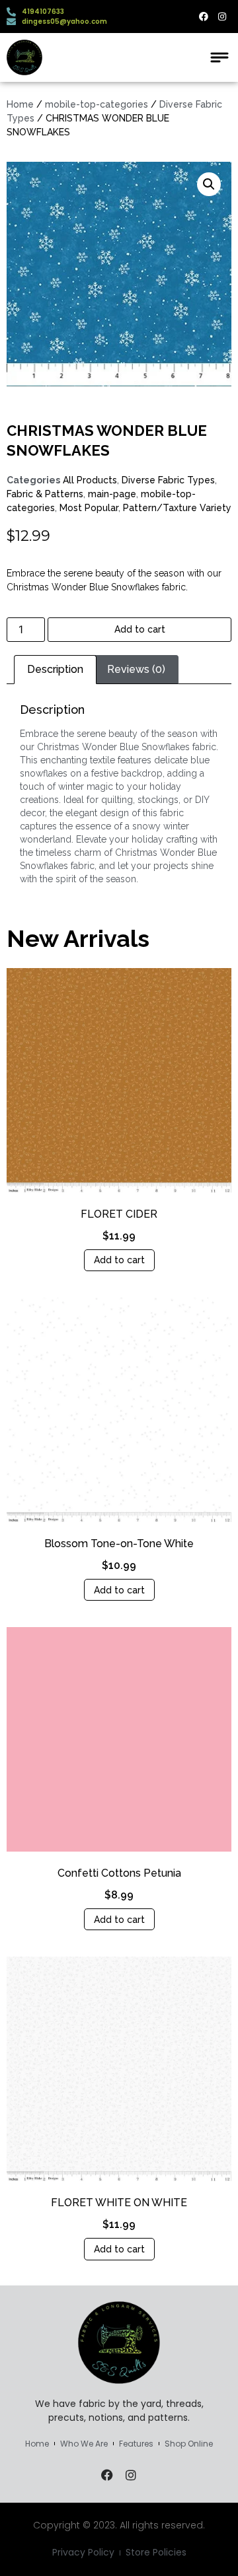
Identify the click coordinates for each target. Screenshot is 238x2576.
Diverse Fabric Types (168, 480)
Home (20, 104)
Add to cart (140, 629)
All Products (90, 480)
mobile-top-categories (97, 104)
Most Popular (89, 508)
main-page (112, 494)
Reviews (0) (136, 669)
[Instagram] (222, 17)
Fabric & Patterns (45, 494)
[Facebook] (204, 17)
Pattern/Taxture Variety (177, 508)
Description (55, 669)
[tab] (55, 670)
